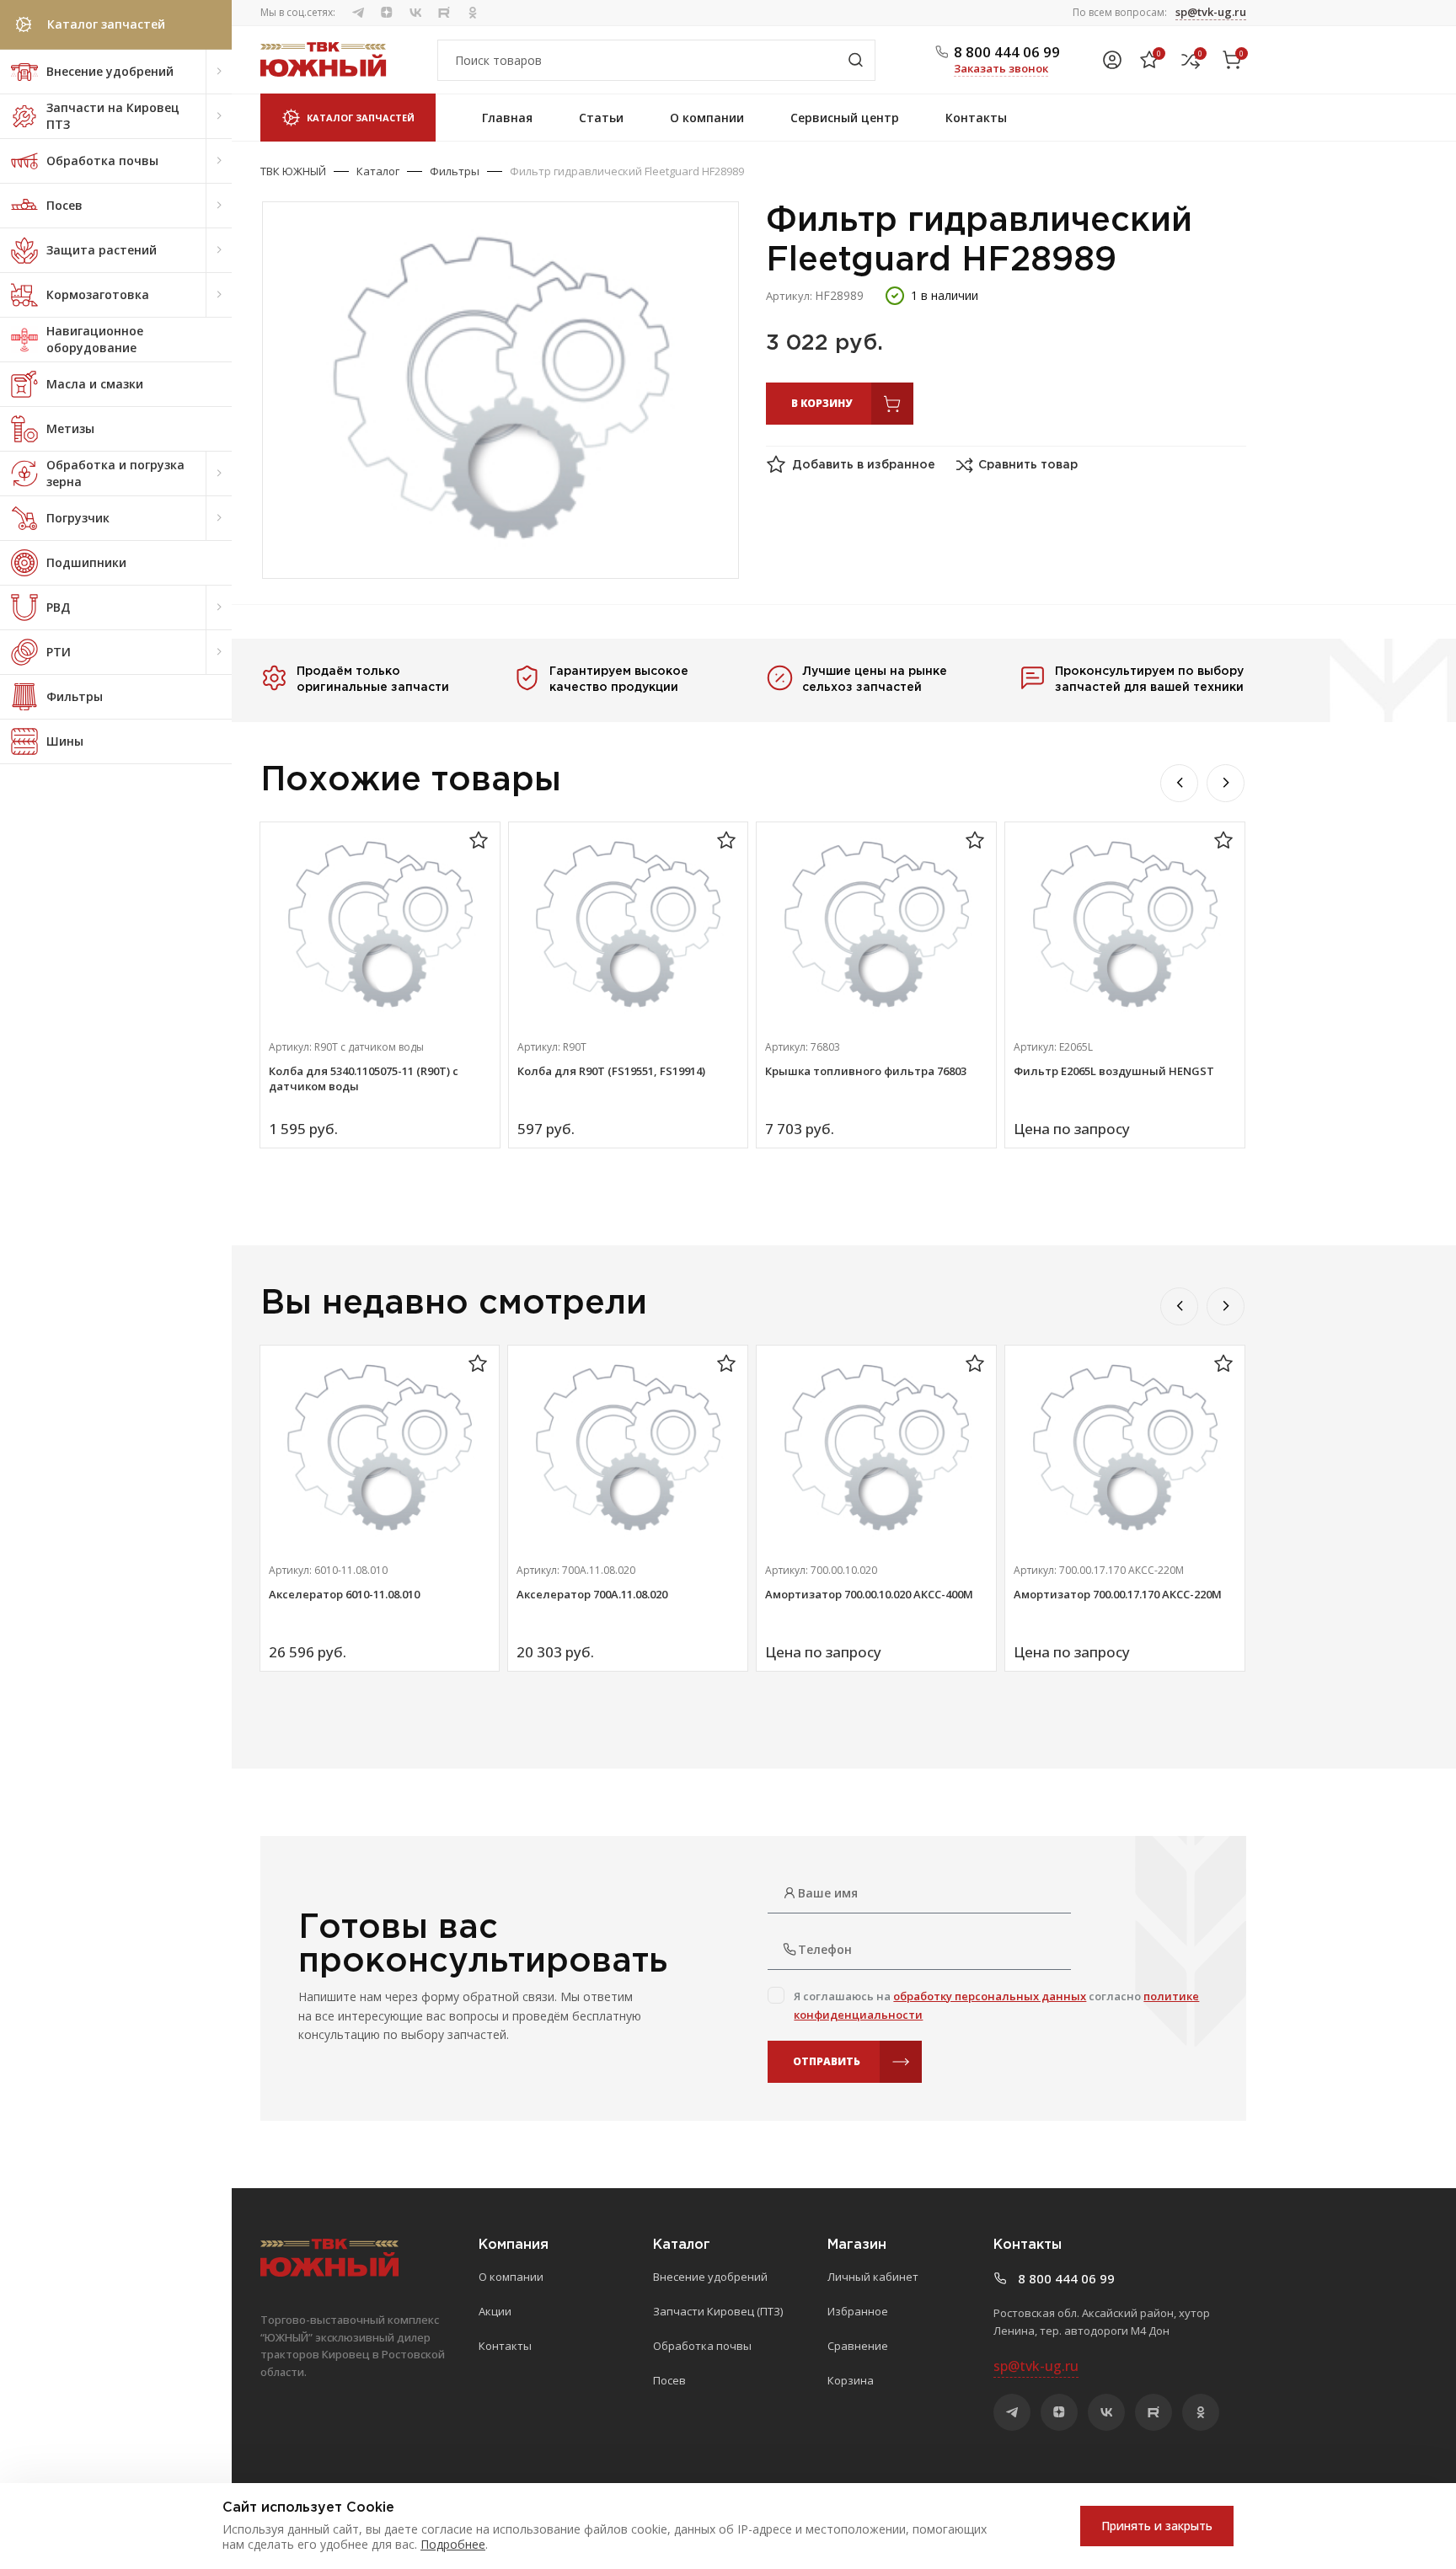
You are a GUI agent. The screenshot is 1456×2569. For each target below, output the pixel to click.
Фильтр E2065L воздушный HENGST (1114, 1071)
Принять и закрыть (1157, 2526)
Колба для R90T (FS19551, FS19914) (611, 1071)
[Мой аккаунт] (1112, 60)
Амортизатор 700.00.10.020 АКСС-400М (869, 1594)
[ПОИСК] (855, 60)
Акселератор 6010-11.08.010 (344, 1594)
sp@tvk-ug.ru (1211, 12)
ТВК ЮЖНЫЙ (293, 171)
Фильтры (455, 171)
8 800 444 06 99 (1007, 52)
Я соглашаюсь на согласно (996, 2005)
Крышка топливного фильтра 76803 (866, 1071)
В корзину (822, 403)
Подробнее (453, 2544)
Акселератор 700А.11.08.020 (592, 1594)
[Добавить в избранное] (479, 841)
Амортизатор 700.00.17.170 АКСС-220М (1118, 1594)
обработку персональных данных (990, 1996)
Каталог (378, 171)
